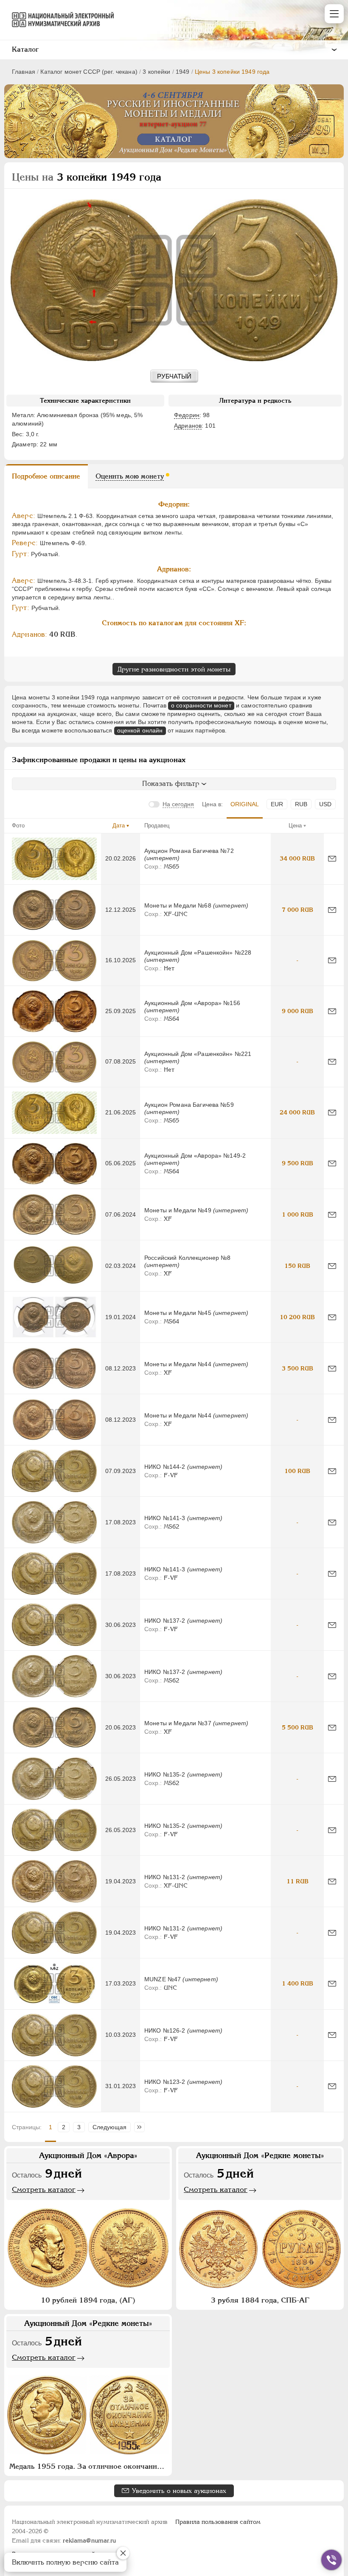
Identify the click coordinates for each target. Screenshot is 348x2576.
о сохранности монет (201, 705)
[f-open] (331, 2560)
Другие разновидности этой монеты (174, 669)
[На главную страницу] (59, 19)
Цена (295, 826)
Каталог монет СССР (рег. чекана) (89, 72)
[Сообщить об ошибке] (332, 859)
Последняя (142, 2127)
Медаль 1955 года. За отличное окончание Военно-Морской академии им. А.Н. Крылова (89, 2466)
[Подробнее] (54, 859)
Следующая (109, 2127)
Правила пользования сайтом (218, 2522)
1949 (183, 72)
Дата (119, 826)
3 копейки (156, 72)
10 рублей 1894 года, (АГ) (88, 2300)
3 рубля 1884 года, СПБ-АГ (260, 2300)
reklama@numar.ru (89, 2540)
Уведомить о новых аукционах (179, 2491)
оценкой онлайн (140, 730)
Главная (24, 72)
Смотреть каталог (44, 2189)
